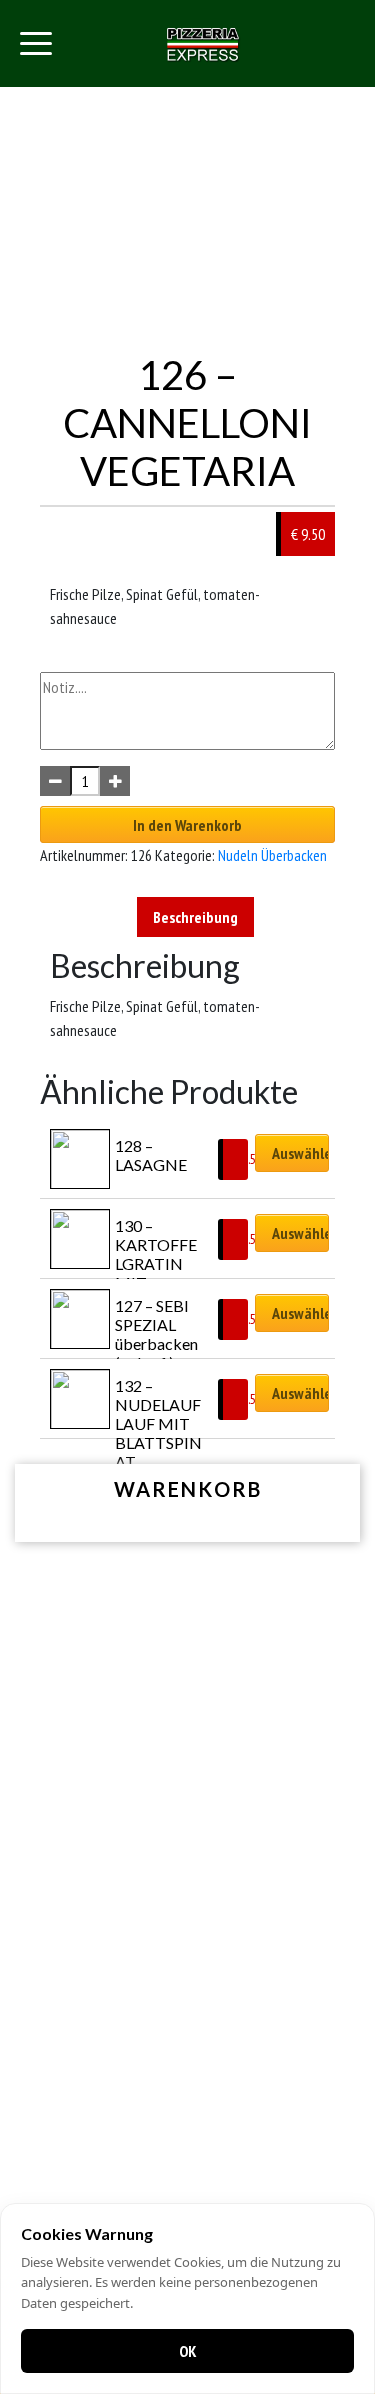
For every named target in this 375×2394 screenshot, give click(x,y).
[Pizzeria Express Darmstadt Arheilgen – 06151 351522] (203, 43)
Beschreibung (195, 917)
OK (188, 2351)
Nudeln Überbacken (272, 855)
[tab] (195, 917)
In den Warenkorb (187, 825)
